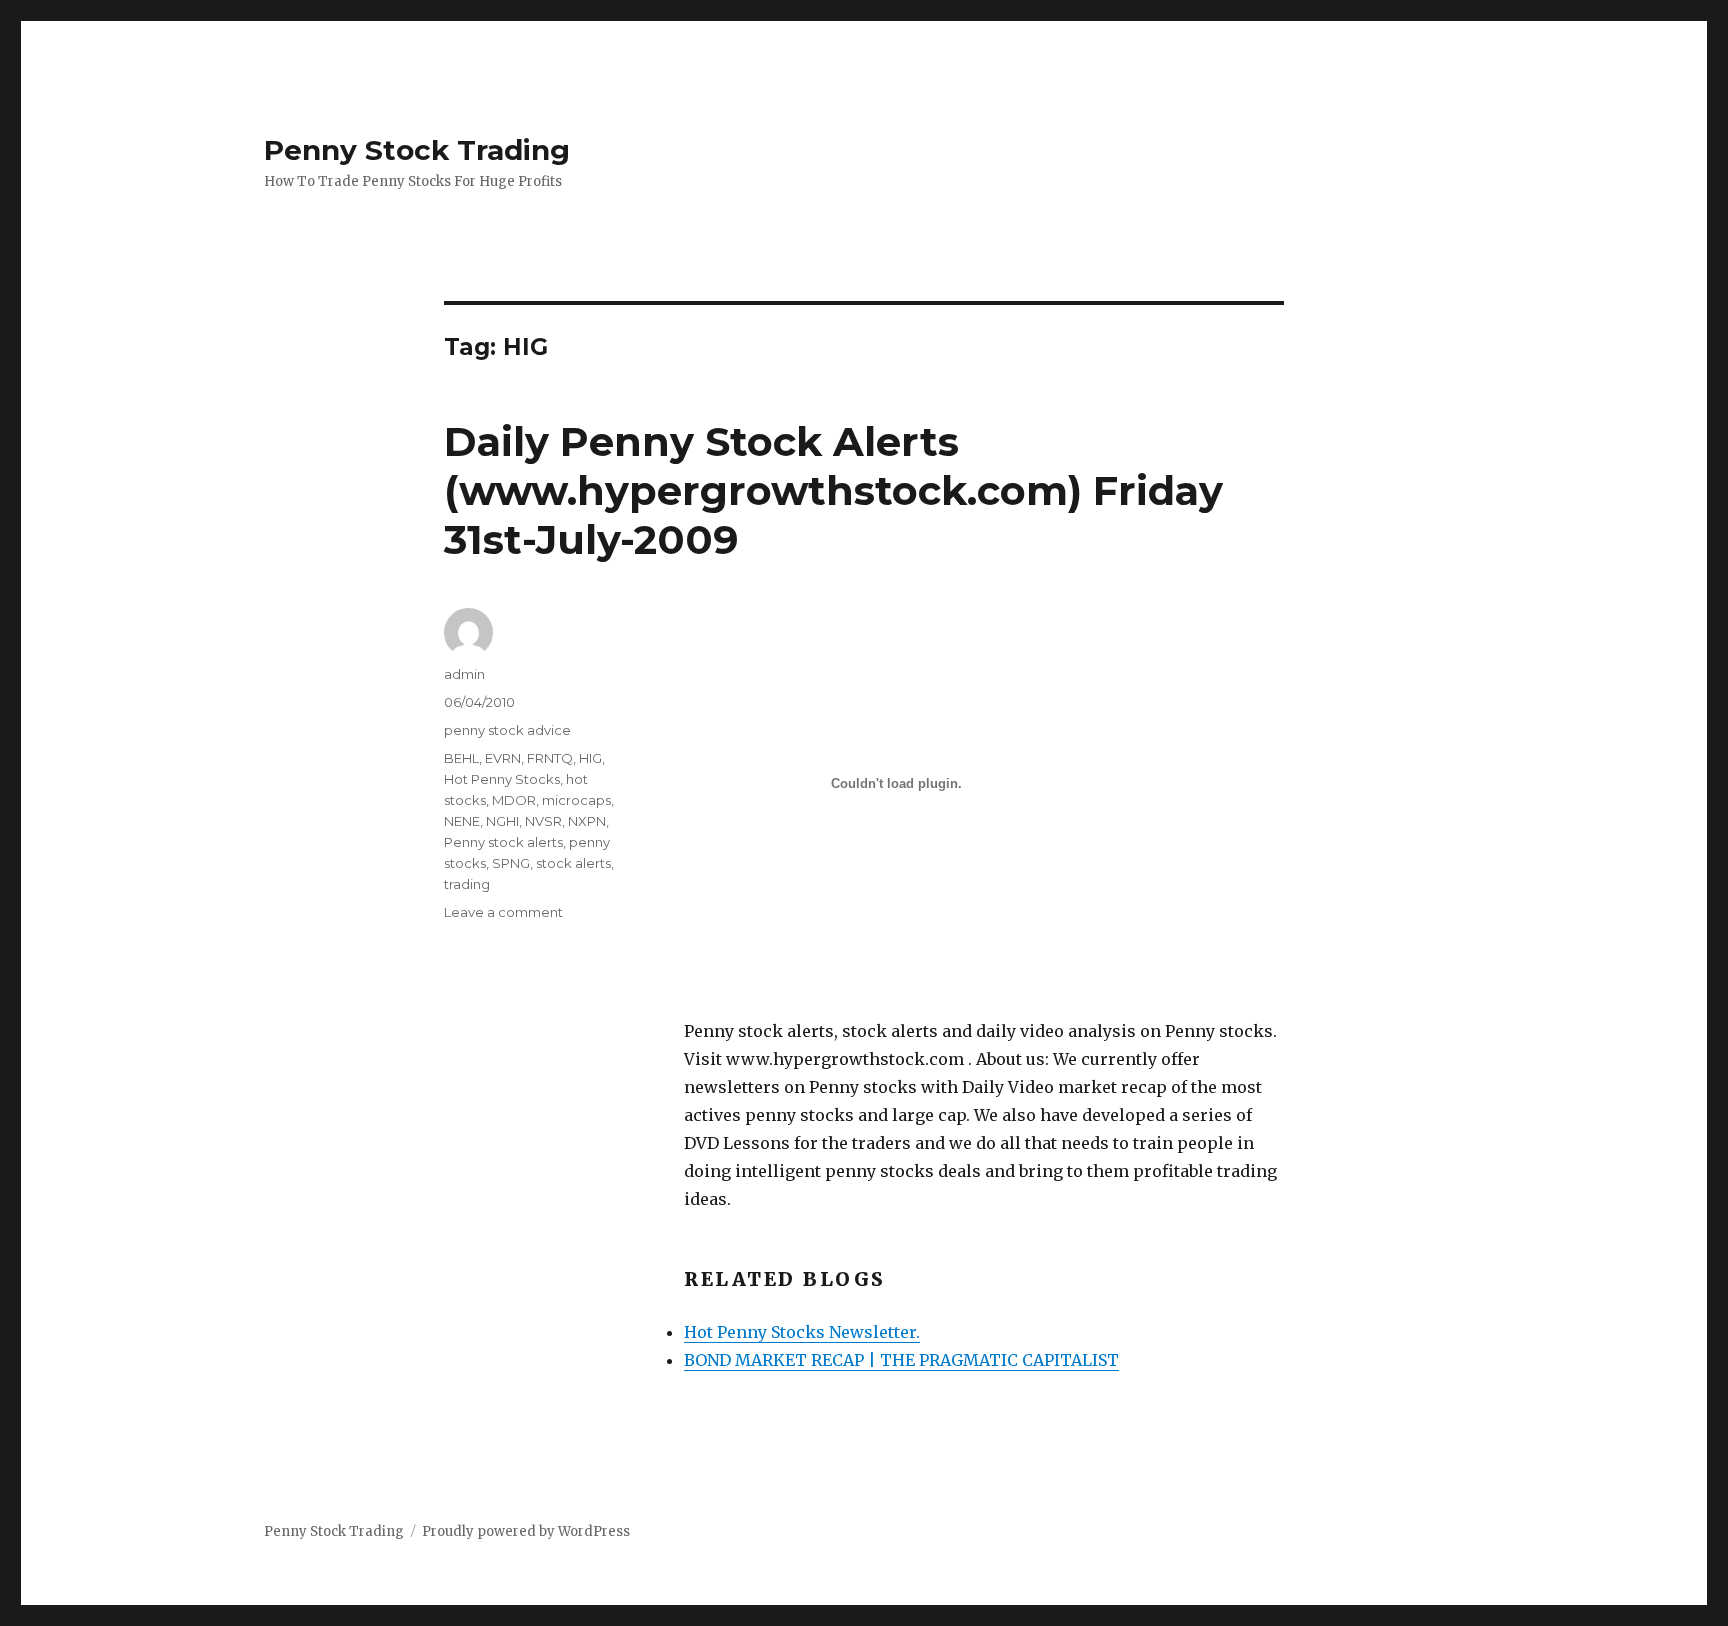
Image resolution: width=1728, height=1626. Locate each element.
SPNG (511, 863)
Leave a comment (503, 912)
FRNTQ (550, 758)
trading (467, 884)
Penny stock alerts (503, 842)
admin (464, 674)
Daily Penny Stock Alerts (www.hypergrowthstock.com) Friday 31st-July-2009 (833, 490)
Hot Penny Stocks (502, 779)
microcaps (576, 800)
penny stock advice (507, 730)
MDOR (514, 800)
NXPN (587, 821)
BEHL (461, 758)
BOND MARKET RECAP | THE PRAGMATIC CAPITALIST (901, 1360)
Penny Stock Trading (417, 150)
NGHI (502, 821)
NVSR (543, 821)
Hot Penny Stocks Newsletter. (802, 1332)
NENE (462, 821)
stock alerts (573, 863)
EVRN (503, 758)
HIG (590, 758)
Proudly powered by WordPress (526, 1531)
